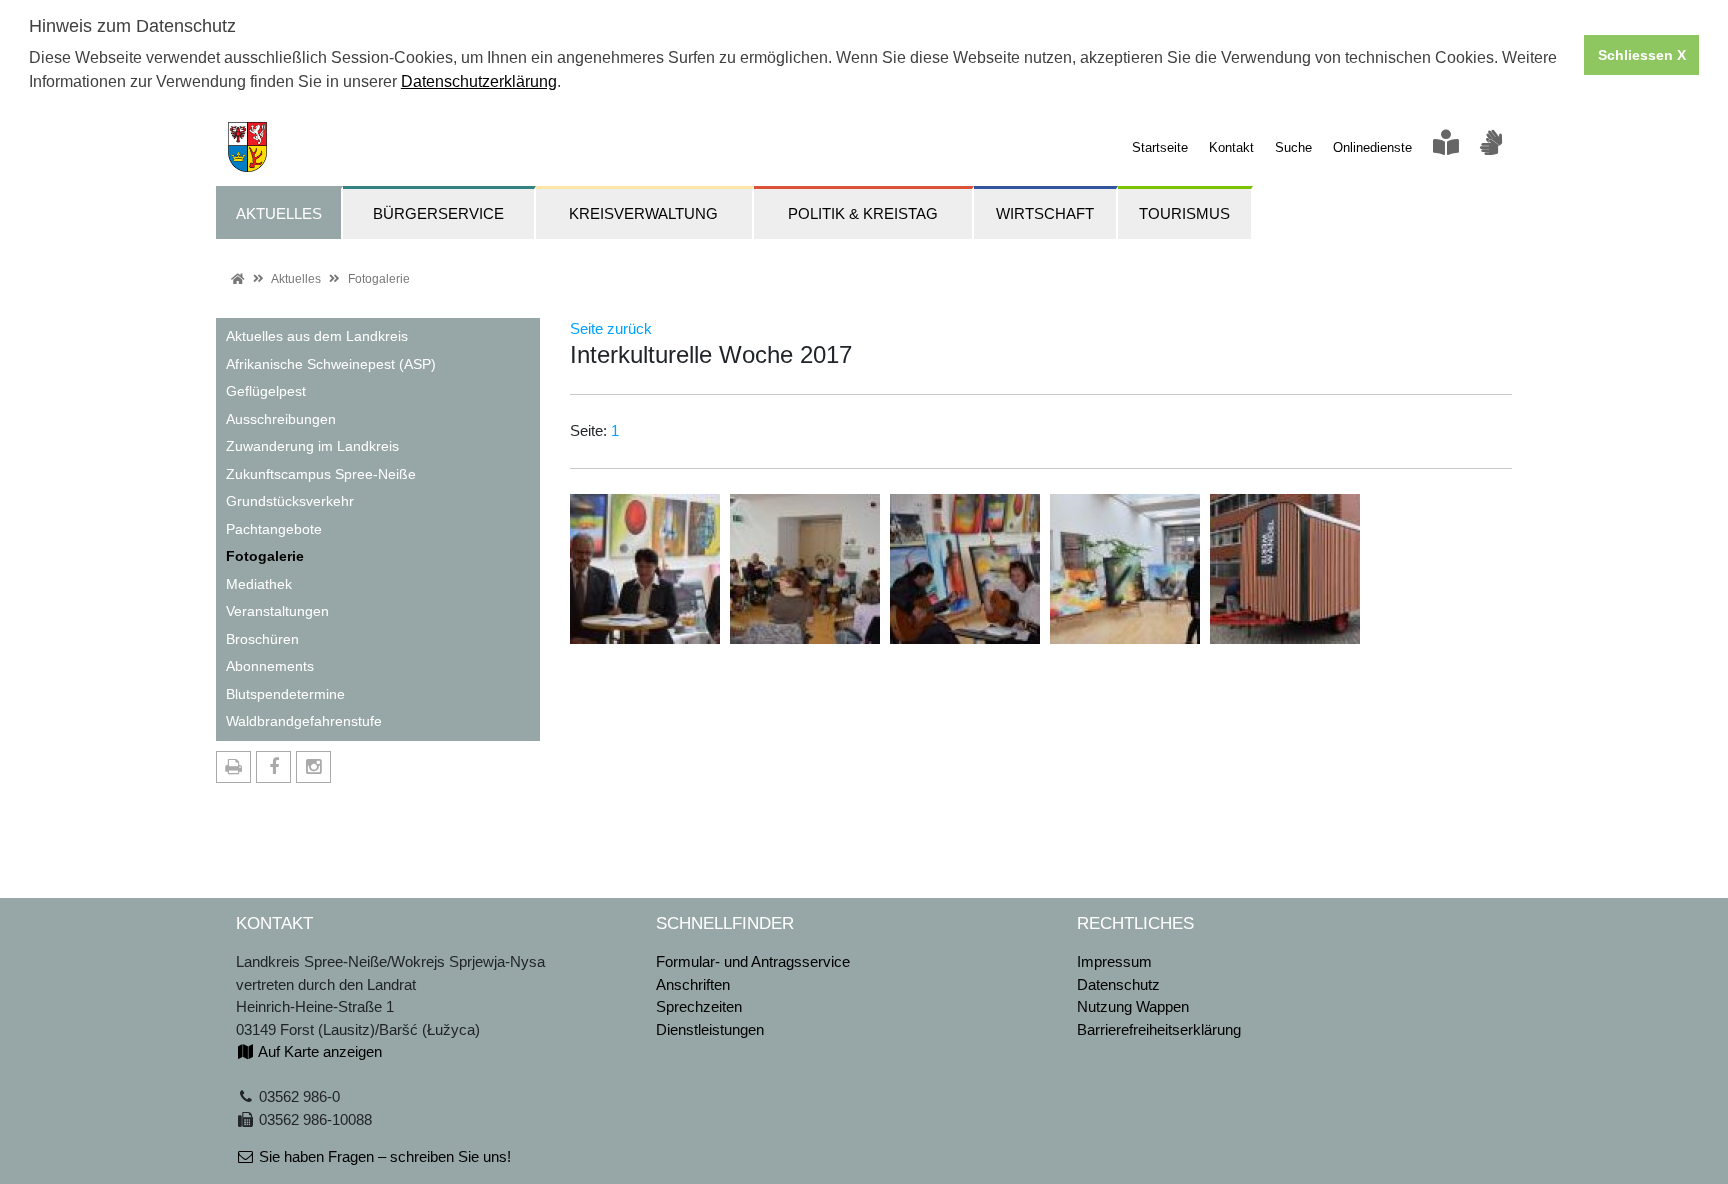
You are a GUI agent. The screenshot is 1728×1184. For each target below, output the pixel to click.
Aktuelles (296, 279)
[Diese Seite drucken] (233, 767)
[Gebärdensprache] (1491, 147)
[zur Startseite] (241, 145)
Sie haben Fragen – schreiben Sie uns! (383, 1156)
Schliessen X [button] (1642, 55)
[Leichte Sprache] (1446, 147)
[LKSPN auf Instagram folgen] (313, 767)
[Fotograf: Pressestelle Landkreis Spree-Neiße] (645, 567)
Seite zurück (611, 328)
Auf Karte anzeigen (318, 1051)
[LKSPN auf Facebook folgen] (273, 767)
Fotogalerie (379, 279)
